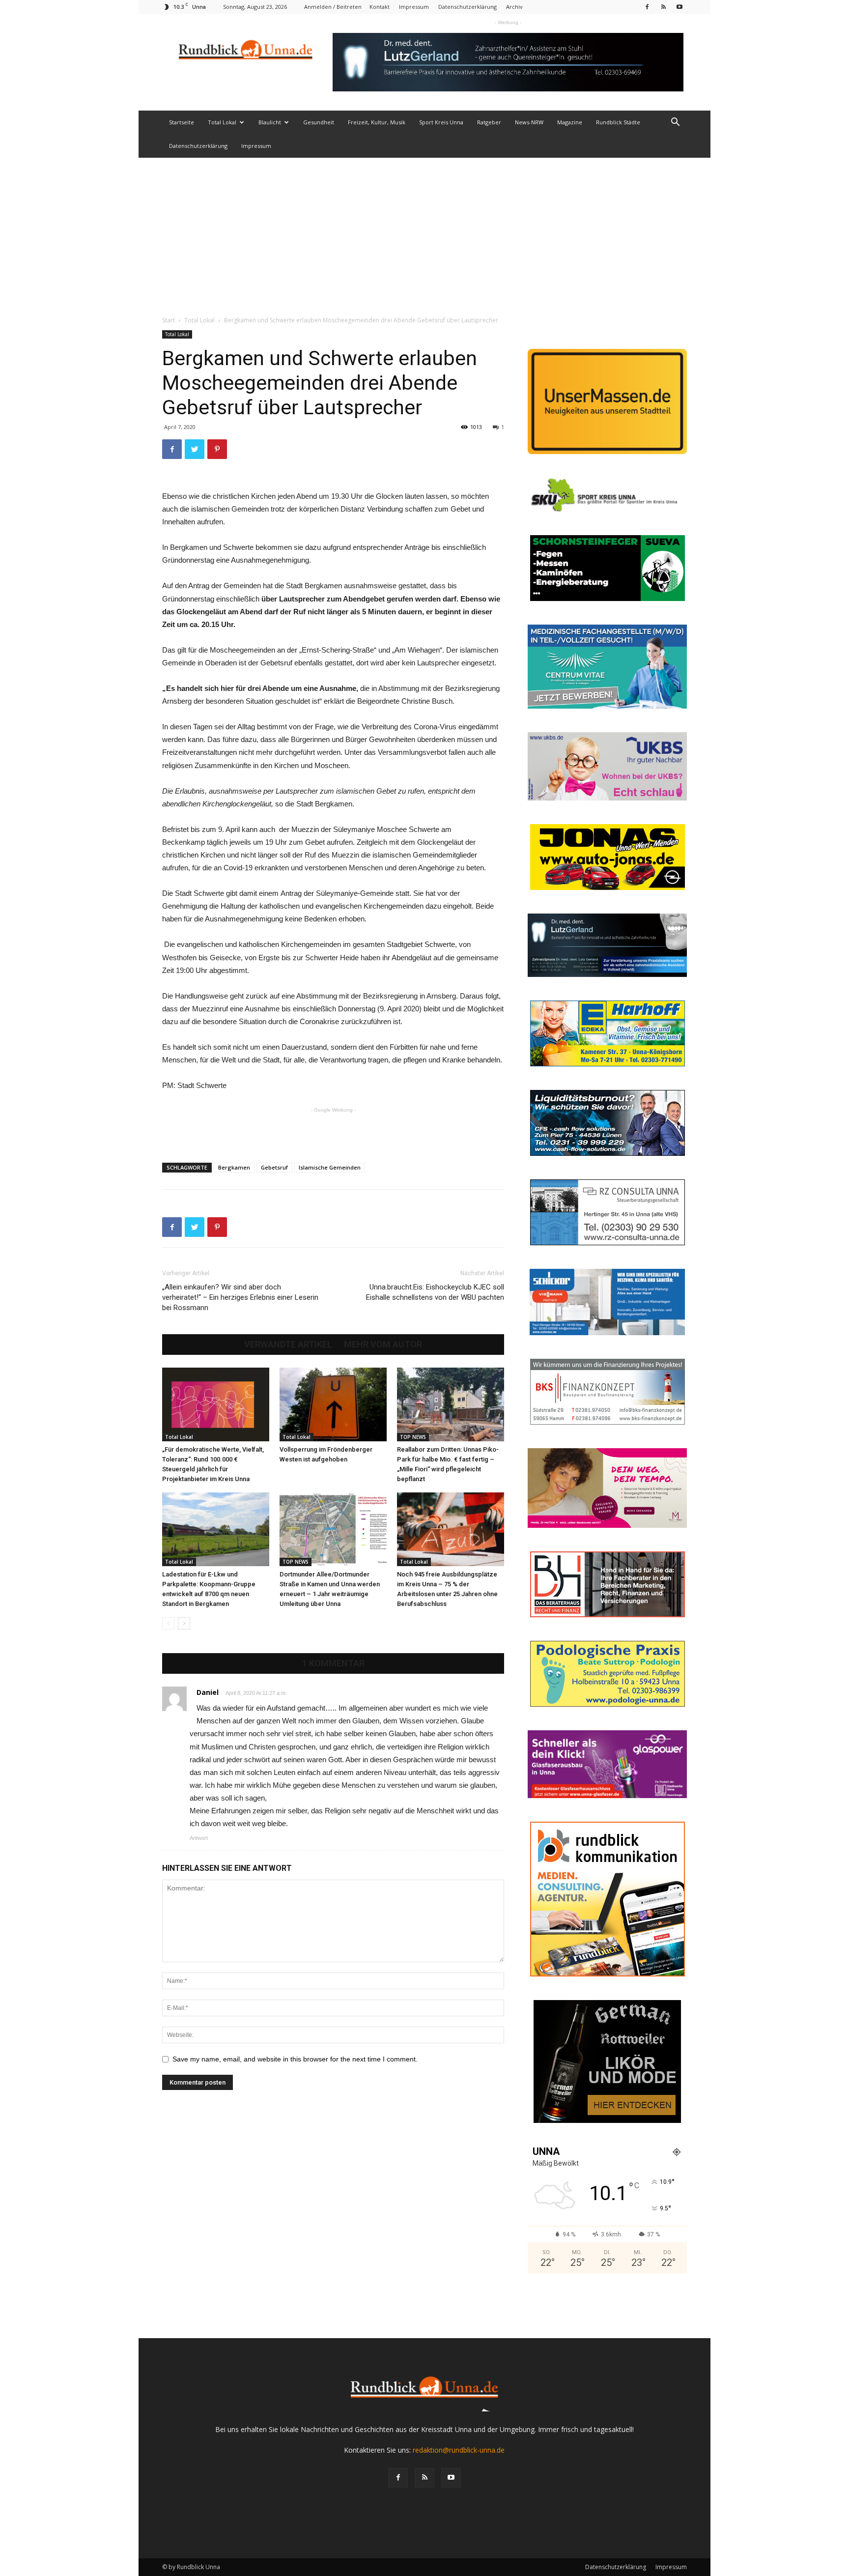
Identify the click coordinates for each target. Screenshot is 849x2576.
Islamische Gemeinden (330, 1167)
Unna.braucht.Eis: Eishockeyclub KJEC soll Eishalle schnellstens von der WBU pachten (435, 1292)
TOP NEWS (413, 1437)
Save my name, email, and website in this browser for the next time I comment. (295, 2059)
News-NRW (529, 122)
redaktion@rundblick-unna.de (459, 2450)
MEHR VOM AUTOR (383, 1345)
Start (169, 320)
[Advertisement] (424, 231)
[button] (675, 123)
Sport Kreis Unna (441, 122)
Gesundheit (319, 122)
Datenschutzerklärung (467, 7)
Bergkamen (234, 1167)
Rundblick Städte (618, 122)
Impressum (414, 7)
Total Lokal (222, 122)
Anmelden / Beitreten (333, 7)
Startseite (182, 122)
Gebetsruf (274, 1167)
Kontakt (380, 7)
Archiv (514, 7)
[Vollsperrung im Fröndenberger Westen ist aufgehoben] (333, 1404)
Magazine (570, 122)
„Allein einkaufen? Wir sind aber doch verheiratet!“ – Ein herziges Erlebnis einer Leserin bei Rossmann (240, 1297)
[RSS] (663, 7)
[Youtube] (679, 7)
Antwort (199, 1838)
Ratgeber (489, 122)
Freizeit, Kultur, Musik (377, 122)
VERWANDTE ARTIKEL (288, 1345)
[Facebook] (647, 7)
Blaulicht (270, 122)
